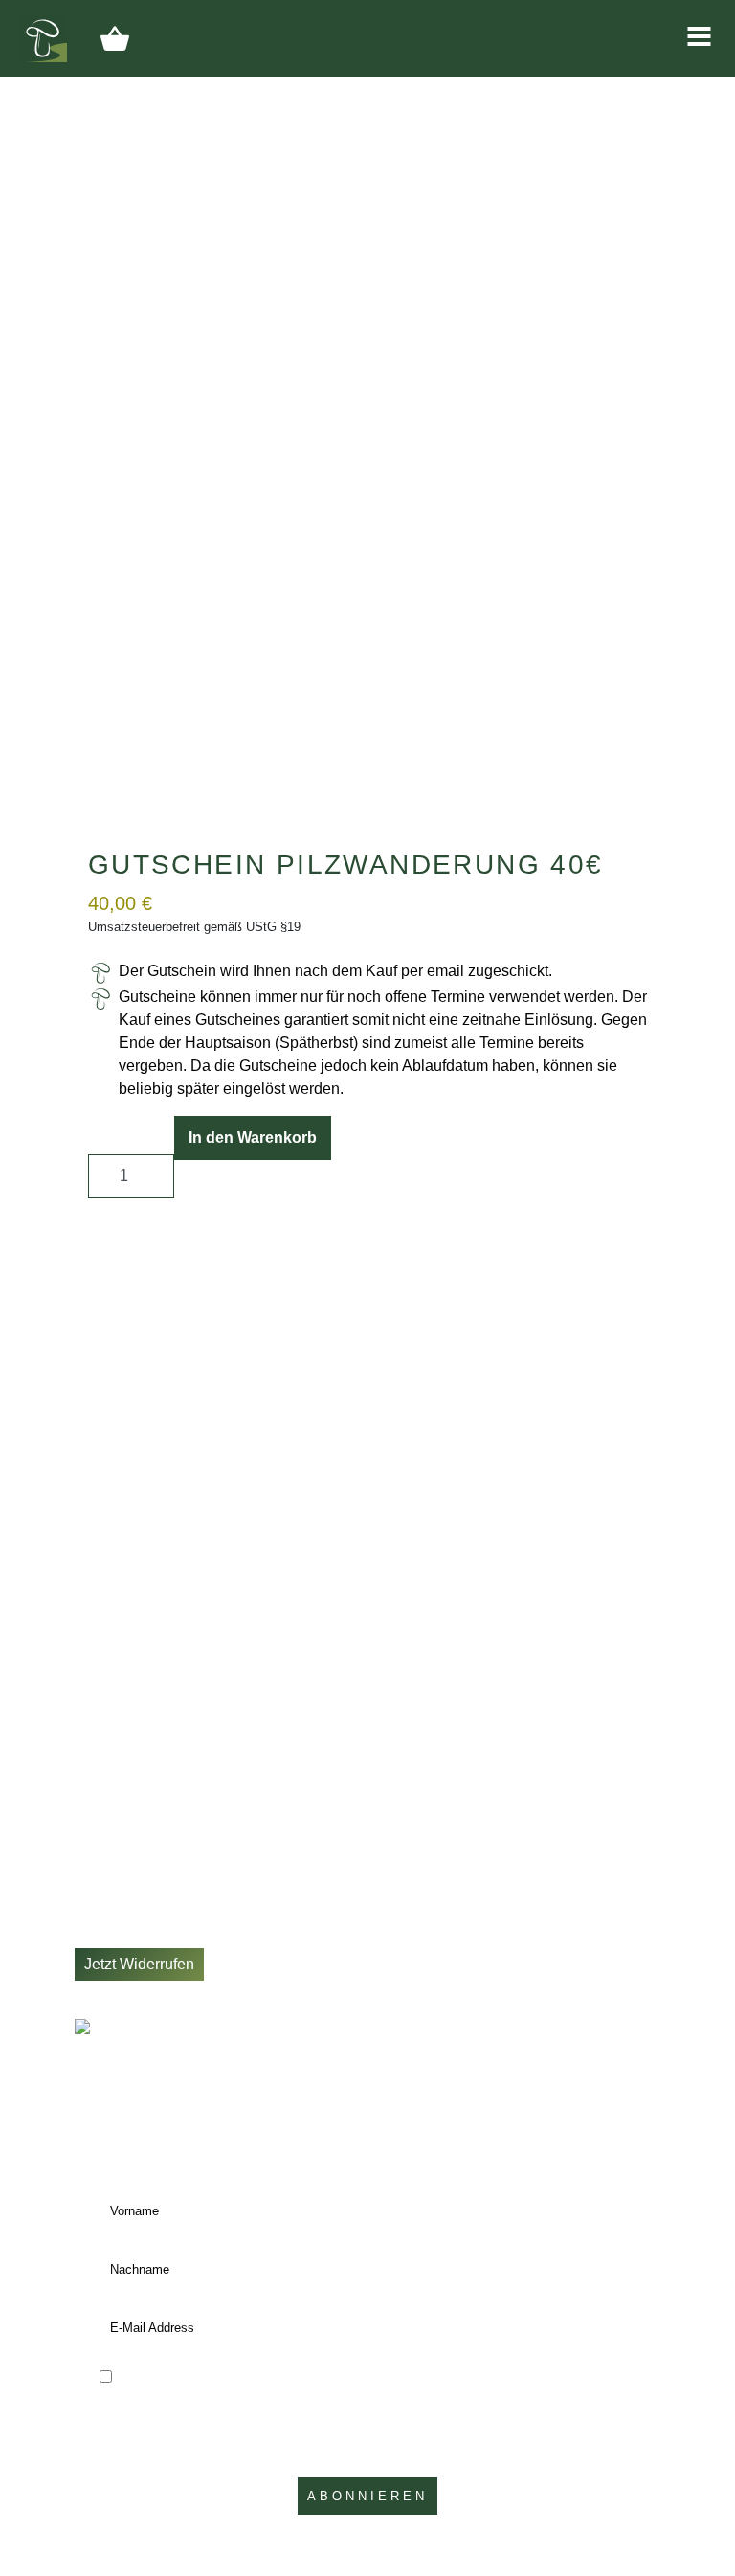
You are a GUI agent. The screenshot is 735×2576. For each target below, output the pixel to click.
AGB (91, 1913)
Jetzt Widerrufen (139, 1964)
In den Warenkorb (253, 1137)
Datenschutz (117, 1867)
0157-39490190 (153, 1634)
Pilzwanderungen (134, 1753)
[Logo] (43, 37)
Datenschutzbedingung (283, 2446)
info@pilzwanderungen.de (188, 1659)
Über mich (110, 1799)
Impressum (112, 1890)
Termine (102, 1776)
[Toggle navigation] (699, 36)
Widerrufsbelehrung (142, 1936)
